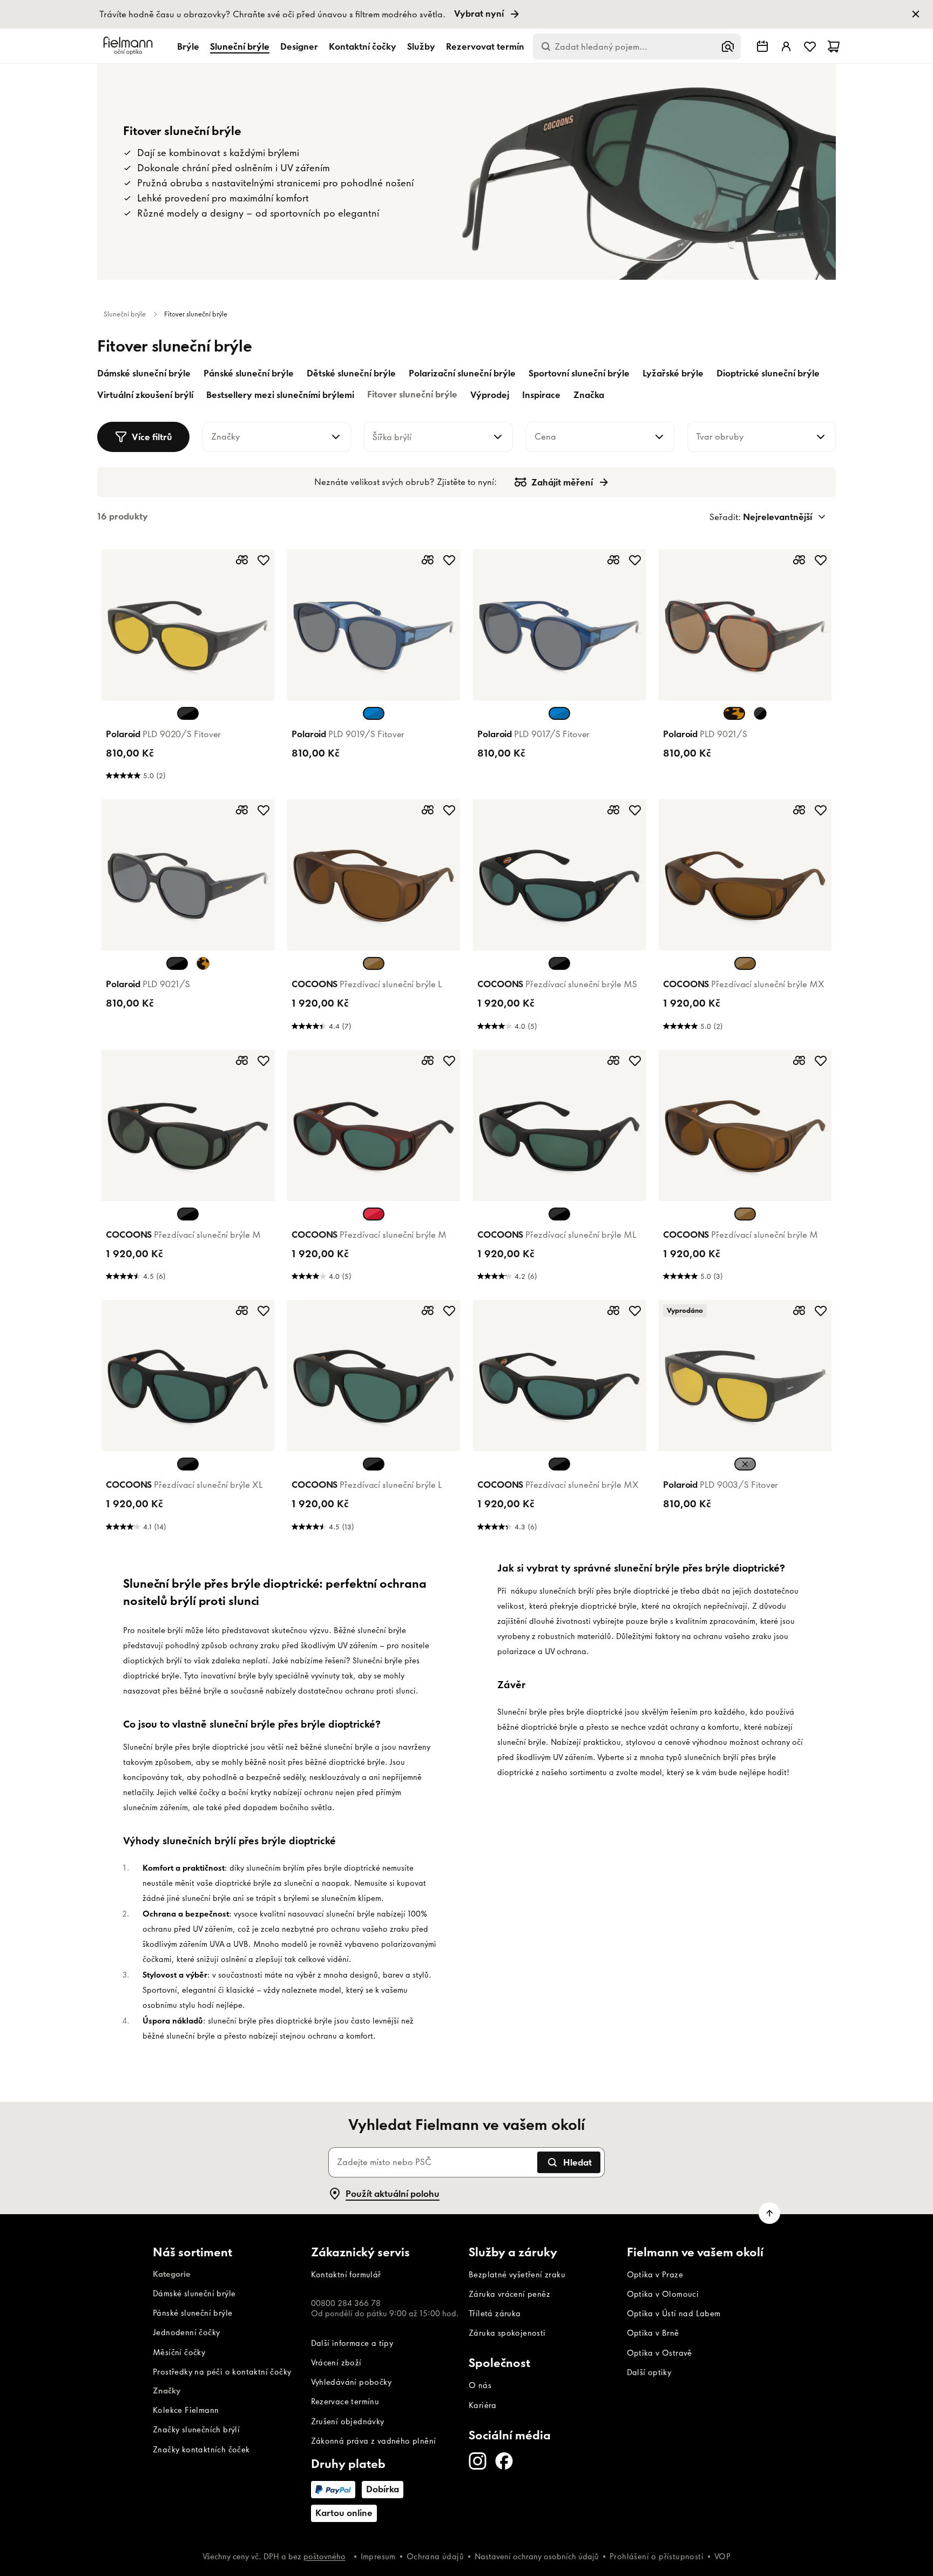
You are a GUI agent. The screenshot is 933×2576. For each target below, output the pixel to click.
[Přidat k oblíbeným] (263, 560)
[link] (466, 14)
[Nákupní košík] (834, 46)
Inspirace (541, 395)
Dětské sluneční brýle (351, 373)
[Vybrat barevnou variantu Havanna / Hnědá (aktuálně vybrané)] (734, 713)
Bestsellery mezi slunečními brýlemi (280, 395)
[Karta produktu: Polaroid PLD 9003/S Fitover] (745, 1419)
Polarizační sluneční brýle (462, 373)
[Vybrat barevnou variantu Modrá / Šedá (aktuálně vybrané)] (374, 713)
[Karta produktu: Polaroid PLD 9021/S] (745, 668)
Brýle (188, 46)
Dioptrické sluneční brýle (768, 373)
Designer (299, 46)
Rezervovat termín (485, 46)
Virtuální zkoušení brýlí (145, 395)
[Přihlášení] (786, 46)
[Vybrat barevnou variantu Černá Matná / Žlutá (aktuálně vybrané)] (745, 1464)
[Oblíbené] (810, 46)
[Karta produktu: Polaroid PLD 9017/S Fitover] (559, 668)
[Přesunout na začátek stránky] (769, 2213)
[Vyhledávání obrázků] (728, 46)
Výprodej (490, 395)
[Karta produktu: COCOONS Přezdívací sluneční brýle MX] (745, 918)
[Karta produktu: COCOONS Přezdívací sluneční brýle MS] (559, 918)
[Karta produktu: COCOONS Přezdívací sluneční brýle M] (188, 1169)
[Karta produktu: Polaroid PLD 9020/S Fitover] (188, 668)
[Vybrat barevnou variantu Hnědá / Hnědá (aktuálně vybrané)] (374, 963)
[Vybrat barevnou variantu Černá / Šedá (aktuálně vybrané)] (177, 963)
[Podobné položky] (242, 560)
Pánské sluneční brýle (249, 373)
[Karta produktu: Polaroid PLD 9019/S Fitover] (374, 668)
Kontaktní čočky (363, 46)
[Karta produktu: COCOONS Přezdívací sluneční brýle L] (374, 918)
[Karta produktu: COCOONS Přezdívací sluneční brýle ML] (559, 1169)
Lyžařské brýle (673, 373)
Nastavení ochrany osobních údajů (537, 2557)
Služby (421, 46)
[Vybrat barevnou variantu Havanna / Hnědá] (203, 963)
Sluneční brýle (240, 46)
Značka (589, 395)
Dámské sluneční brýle (144, 373)
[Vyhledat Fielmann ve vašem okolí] (762, 46)
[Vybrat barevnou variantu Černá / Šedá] (760, 713)
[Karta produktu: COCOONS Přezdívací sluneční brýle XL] (188, 1419)
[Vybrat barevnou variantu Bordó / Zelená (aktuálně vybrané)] (374, 1214)
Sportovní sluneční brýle (579, 373)
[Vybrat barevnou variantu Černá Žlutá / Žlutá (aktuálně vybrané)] (188, 713)
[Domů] (130, 46)
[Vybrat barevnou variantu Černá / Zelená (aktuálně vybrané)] (559, 963)
